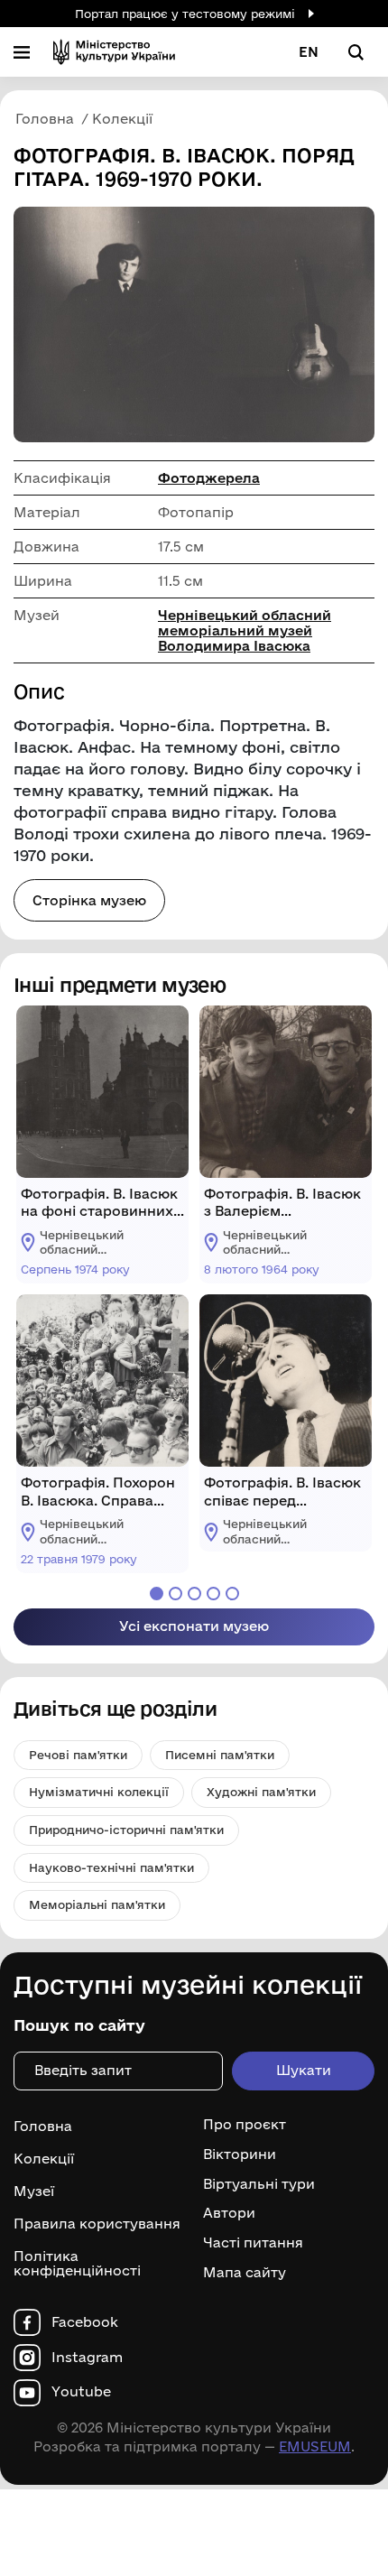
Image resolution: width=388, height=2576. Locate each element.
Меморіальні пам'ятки (97, 1904)
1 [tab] (157, 1594)
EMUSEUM (315, 2446)
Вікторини (240, 2154)
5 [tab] (232, 1594)
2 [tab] (176, 1594)
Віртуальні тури (259, 2184)
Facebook (85, 2322)
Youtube (81, 2392)
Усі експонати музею (194, 1626)
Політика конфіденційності (77, 2264)
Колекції (44, 2159)
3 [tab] (194, 1594)
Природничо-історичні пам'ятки (126, 1830)
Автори (229, 2213)
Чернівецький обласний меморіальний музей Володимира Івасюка (245, 630)
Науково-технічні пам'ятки (111, 1867)
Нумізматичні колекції (99, 1792)
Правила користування (97, 2224)
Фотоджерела (209, 478)
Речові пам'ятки (78, 1755)
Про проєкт (245, 2125)
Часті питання (253, 2243)
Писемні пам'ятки (220, 1755)
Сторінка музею (89, 900)
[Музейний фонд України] (114, 52)
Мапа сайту (245, 2273)
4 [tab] (213, 1594)
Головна (43, 2126)
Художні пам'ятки (261, 1792)
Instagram (87, 2358)
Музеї (34, 2191)
